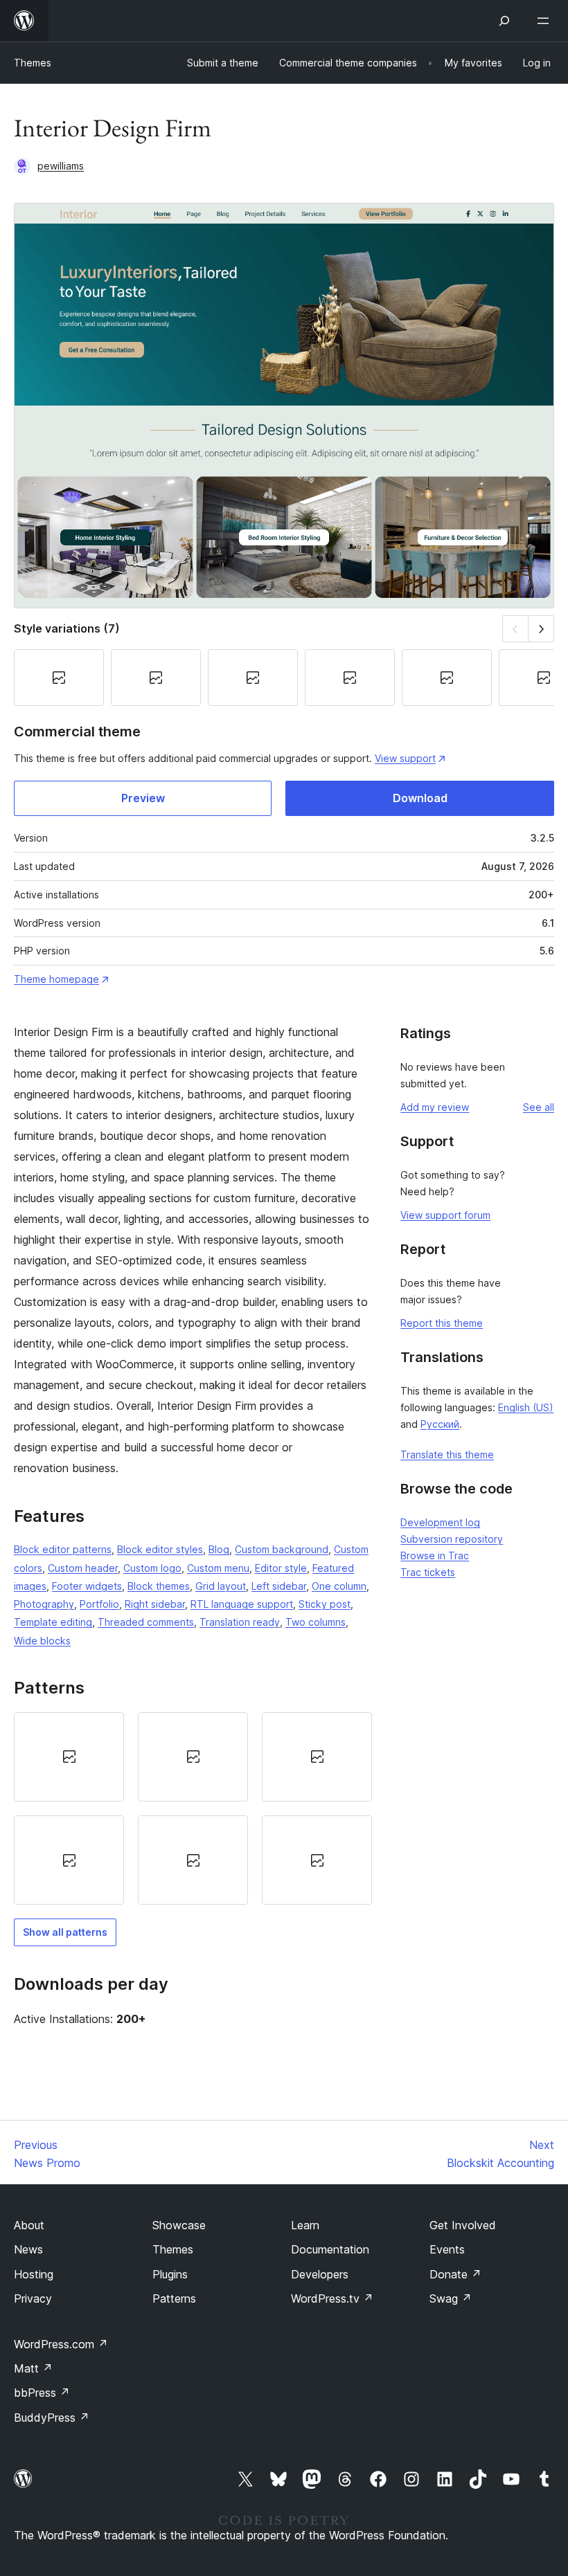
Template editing (53, 1622)
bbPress (42, 2393)
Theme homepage (56, 979)
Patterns (174, 2298)
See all (539, 1107)
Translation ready (240, 1622)
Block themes (159, 1586)
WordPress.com (61, 2344)
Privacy (33, 2298)
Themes (33, 63)
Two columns (316, 1622)
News (28, 2249)
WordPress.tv (332, 2298)
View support (405, 758)
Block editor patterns (63, 1549)
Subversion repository (452, 1539)
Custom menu (218, 1568)
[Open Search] (504, 21)
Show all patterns (65, 1932)
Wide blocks (42, 1641)
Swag (451, 2298)
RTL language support (242, 1604)
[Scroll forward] (541, 629)
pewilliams (61, 166)
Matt (33, 2368)
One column (339, 1586)
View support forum (445, 1215)
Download (420, 798)
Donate (455, 2274)
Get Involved (463, 2225)
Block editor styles (160, 1549)
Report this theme (442, 1323)
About (29, 2225)
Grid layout (221, 1586)
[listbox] (193, 1809)
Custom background (282, 1549)
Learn (305, 2225)
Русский (440, 1424)
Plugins (170, 2274)
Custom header (83, 1568)
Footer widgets (87, 1586)
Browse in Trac (435, 1555)
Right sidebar (155, 1604)
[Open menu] (546, 21)
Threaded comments (146, 1622)
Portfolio (99, 1604)
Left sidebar (279, 1586)
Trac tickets (428, 1572)
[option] (69, 1757)
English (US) (526, 1407)
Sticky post (325, 1604)
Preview (143, 798)
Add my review (435, 1107)
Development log (440, 1522)
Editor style (281, 1568)
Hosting (34, 2274)
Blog (219, 1549)
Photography (44, 1604)
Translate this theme (447, 1454)
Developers (320, 2274)
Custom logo (152, 1568)
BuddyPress (52, 2418)
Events (447, 2249)
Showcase (179, 2225)
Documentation (330, 2249)
